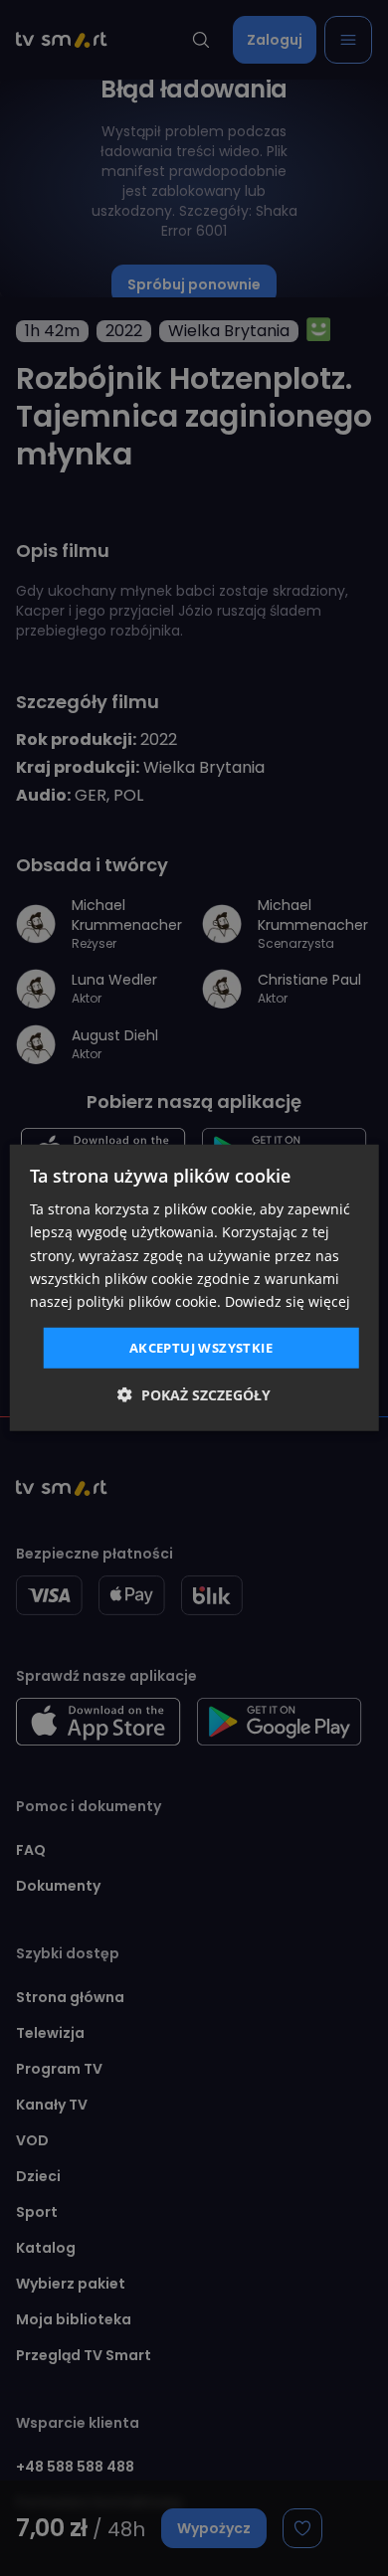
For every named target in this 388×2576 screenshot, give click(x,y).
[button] (194, 1395)
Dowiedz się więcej (288, 1301)
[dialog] (194, 1288)
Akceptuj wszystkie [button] (201, 1348)
